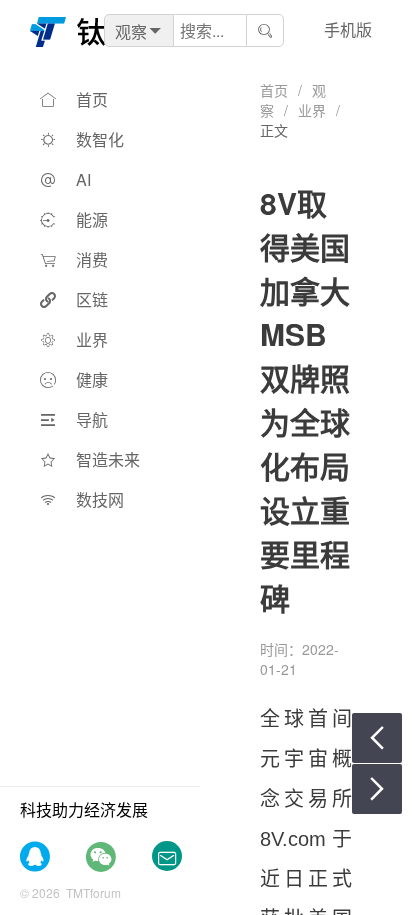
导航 (92, 419)
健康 (92, 379)
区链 (92, 299)
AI (83, 179)
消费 (92, 259)
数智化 (100, 139)
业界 (92, 339)
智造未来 (108, 459)
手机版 (348, 29)
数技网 (100, 499)
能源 (92, 219)
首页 (92, 99)
